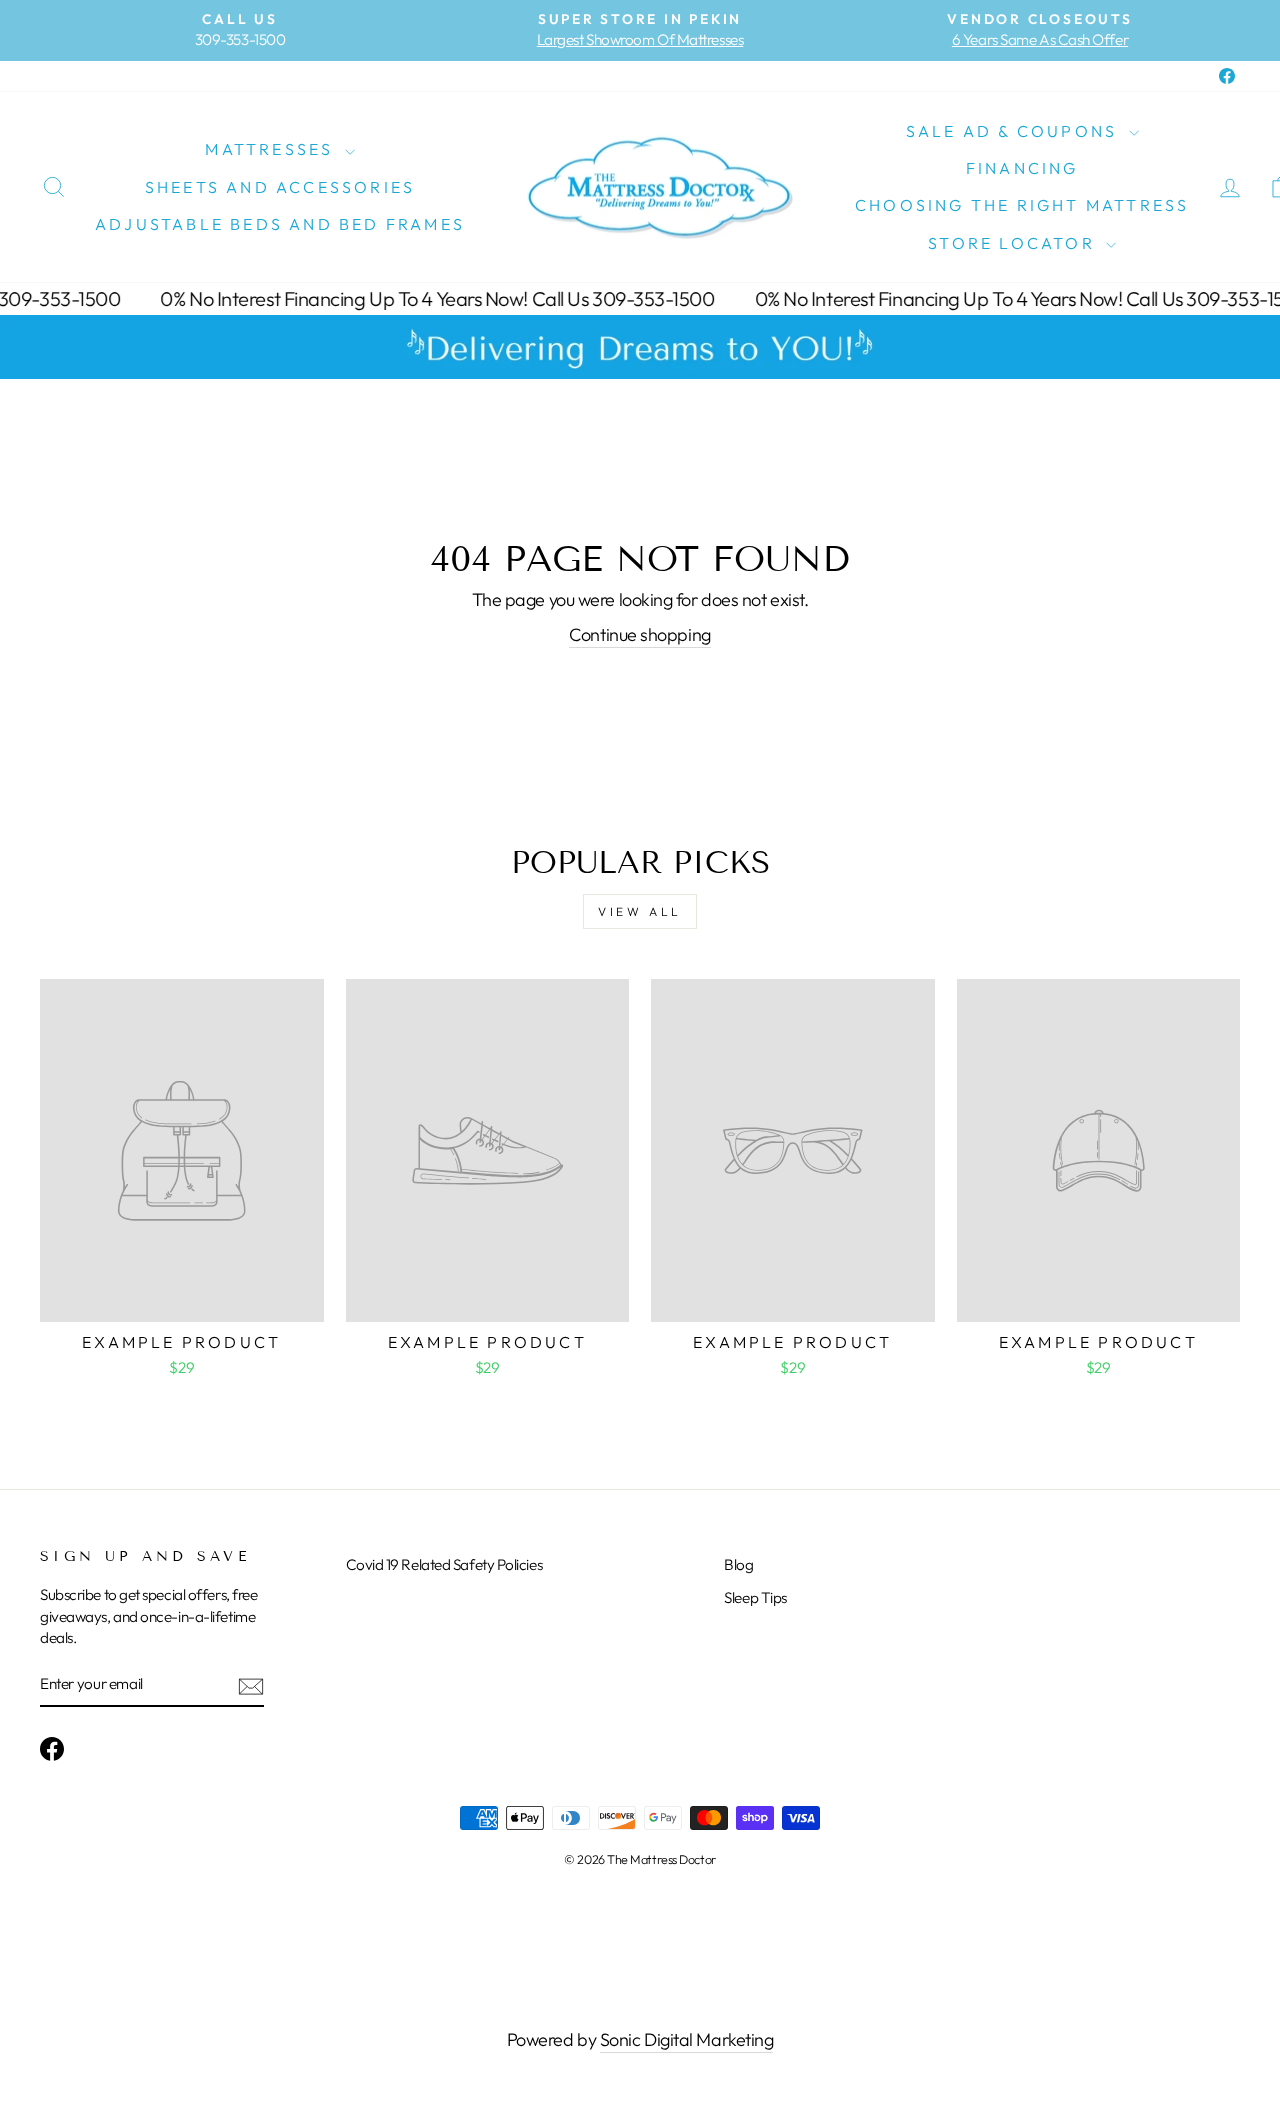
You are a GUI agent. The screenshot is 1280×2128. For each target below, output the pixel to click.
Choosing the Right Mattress (1022, 205)
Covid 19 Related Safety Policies (444, 1564)
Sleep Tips (755, 1597)
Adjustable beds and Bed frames (280, 224)
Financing (1022, 168)
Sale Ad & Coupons (1015, 131)
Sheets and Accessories (280, 187)
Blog (738, 1564)
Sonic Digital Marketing (687, 2039)
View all (640, 911)
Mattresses (272, 149)
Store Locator (1014, 243)
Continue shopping (639, 634)
